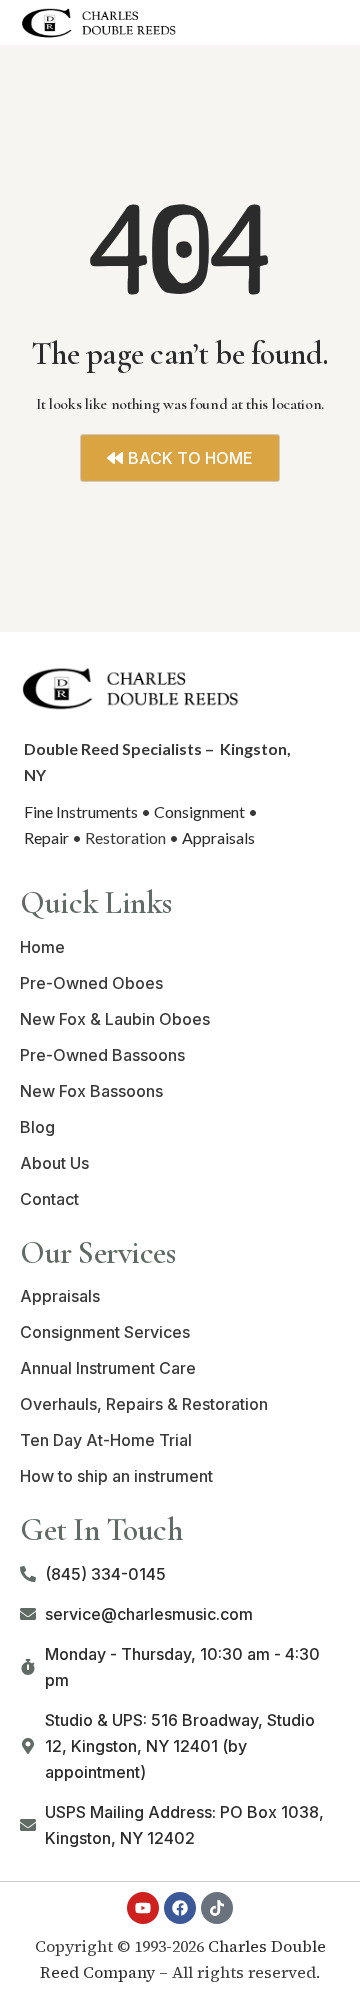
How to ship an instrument (116, 1476)
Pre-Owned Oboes (91, 983)
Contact (49, 1199)
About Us (54, 1163)
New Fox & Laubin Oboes (115, 1019)
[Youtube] (143, 1908)
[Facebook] (180, 1908)
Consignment (199, 811)
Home (42, 947)
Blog (37, 1127)
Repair (46, 837)
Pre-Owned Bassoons (102, 1055)
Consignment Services (105, 1332)
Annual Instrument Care (108, 1368)
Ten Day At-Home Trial (106, 1440)
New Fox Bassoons (91, 1091)
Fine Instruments (81, 811)
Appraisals (218, 837)
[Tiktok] (217, 1908)
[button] (323, 22)
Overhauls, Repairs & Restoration (144, 1404)
